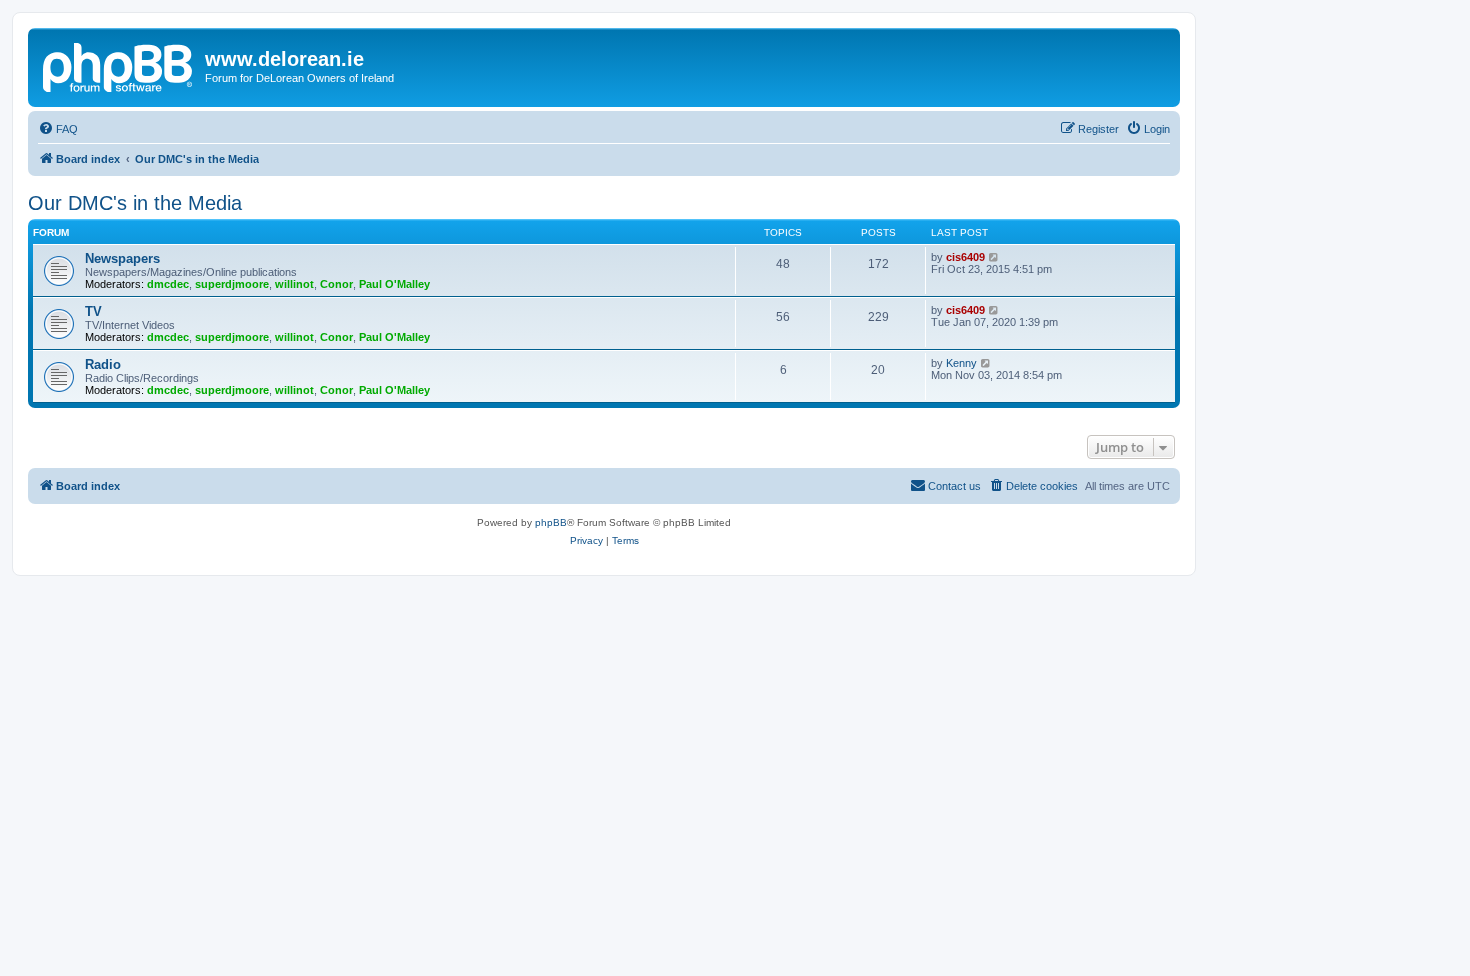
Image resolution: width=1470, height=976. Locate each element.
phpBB (551, 522)
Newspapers (122, 258)
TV (93, 311)
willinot (294, 284)
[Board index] (119, 65)
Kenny (961, 363)
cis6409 (965, 257)
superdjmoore (232, 284)
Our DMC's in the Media (135, 203)
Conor (336, 284)
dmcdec (168, 284)
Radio (103, 364)
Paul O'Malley (394, 284)
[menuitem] (58, 129)
